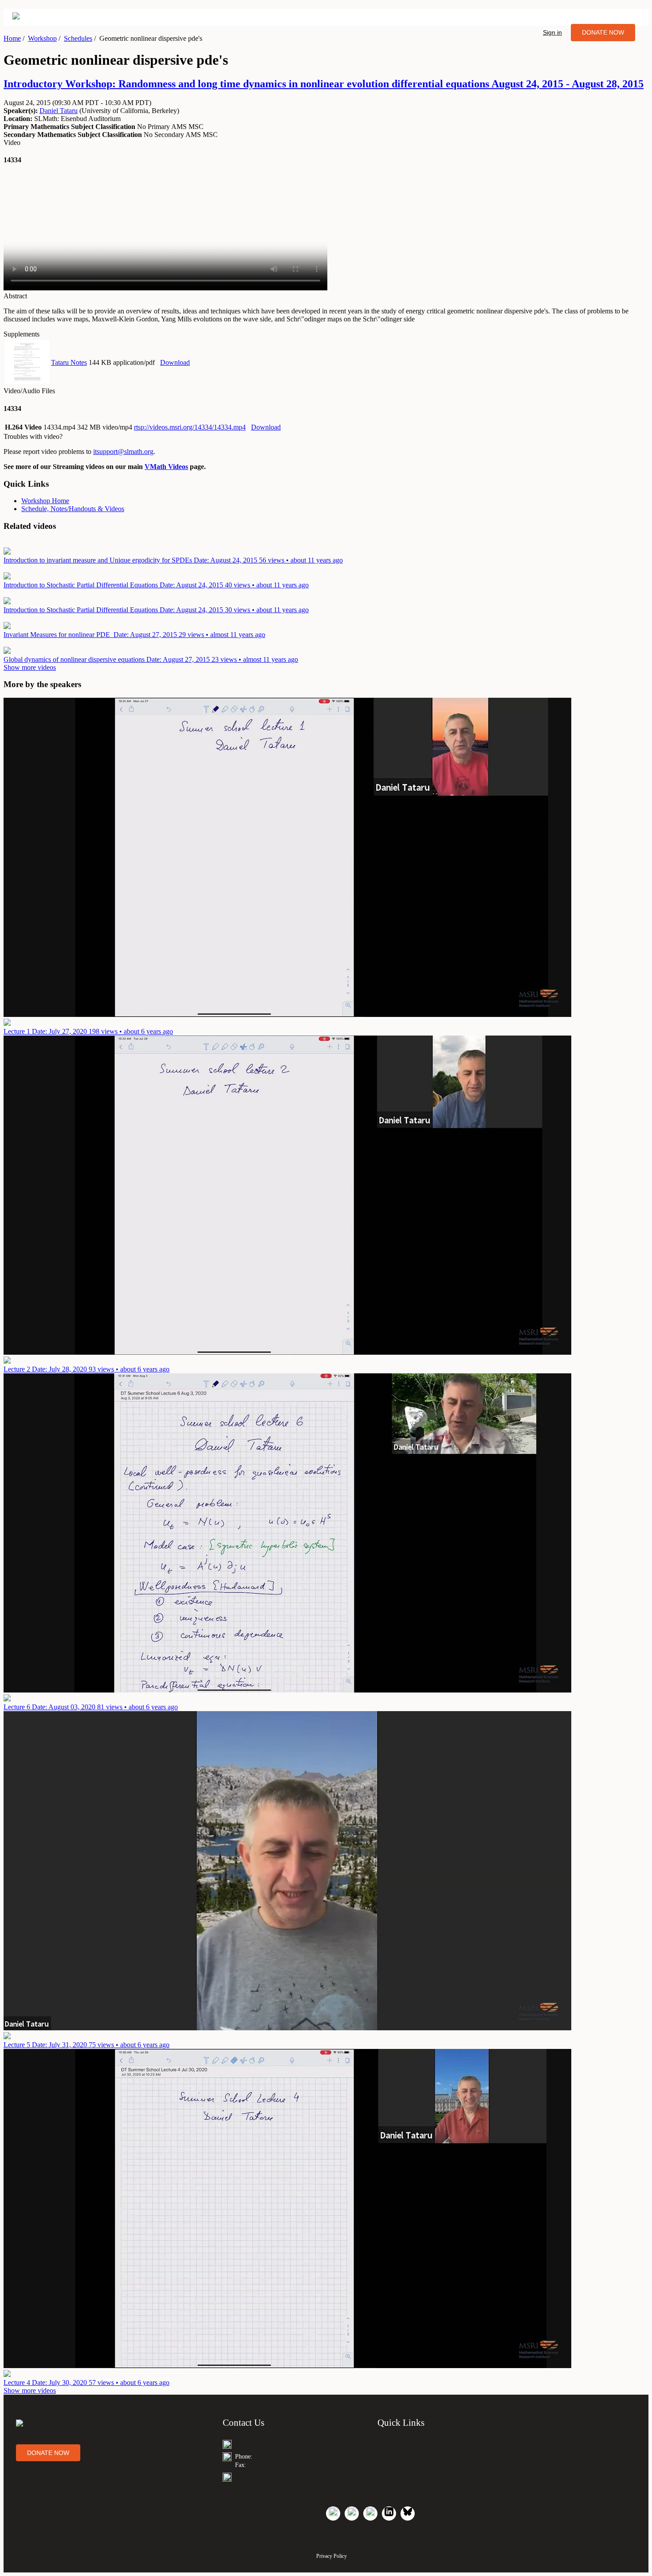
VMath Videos (166, 467)
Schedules (78, 38)
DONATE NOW (603, 32)
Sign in (552, 32)
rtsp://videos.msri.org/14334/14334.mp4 (190, 427)
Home (12, 38)
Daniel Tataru (59, 111)
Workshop (42, 38)
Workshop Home (45, 501)
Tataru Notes (69, 362)
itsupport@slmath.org (123, 451)
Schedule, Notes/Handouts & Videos (73, 509)
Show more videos (30, 667)
